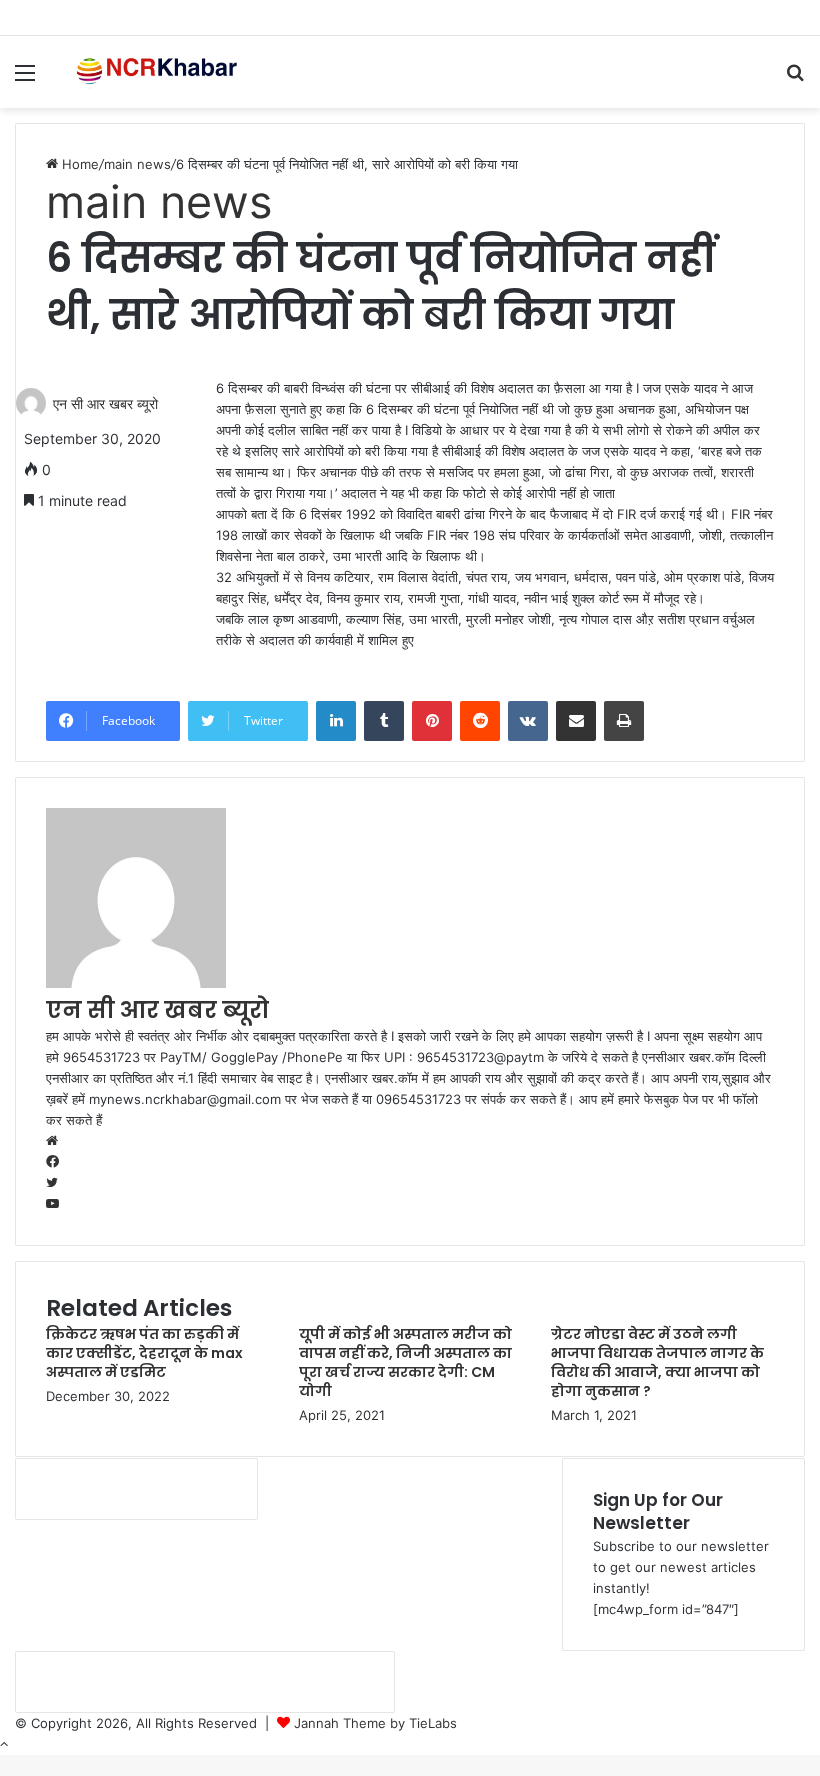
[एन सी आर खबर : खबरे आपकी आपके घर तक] (160, 72)
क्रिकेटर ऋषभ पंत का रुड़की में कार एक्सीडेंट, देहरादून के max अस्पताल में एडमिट (144, 1353)
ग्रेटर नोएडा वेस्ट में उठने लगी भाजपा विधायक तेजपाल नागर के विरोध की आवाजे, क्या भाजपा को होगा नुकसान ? (657, 1362)
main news (137, 164)
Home (78, 164)
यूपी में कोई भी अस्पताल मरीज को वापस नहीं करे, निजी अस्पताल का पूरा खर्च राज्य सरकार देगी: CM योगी (405, 1362)
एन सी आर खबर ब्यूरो (105, 404)
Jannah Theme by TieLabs (375, 1723)
